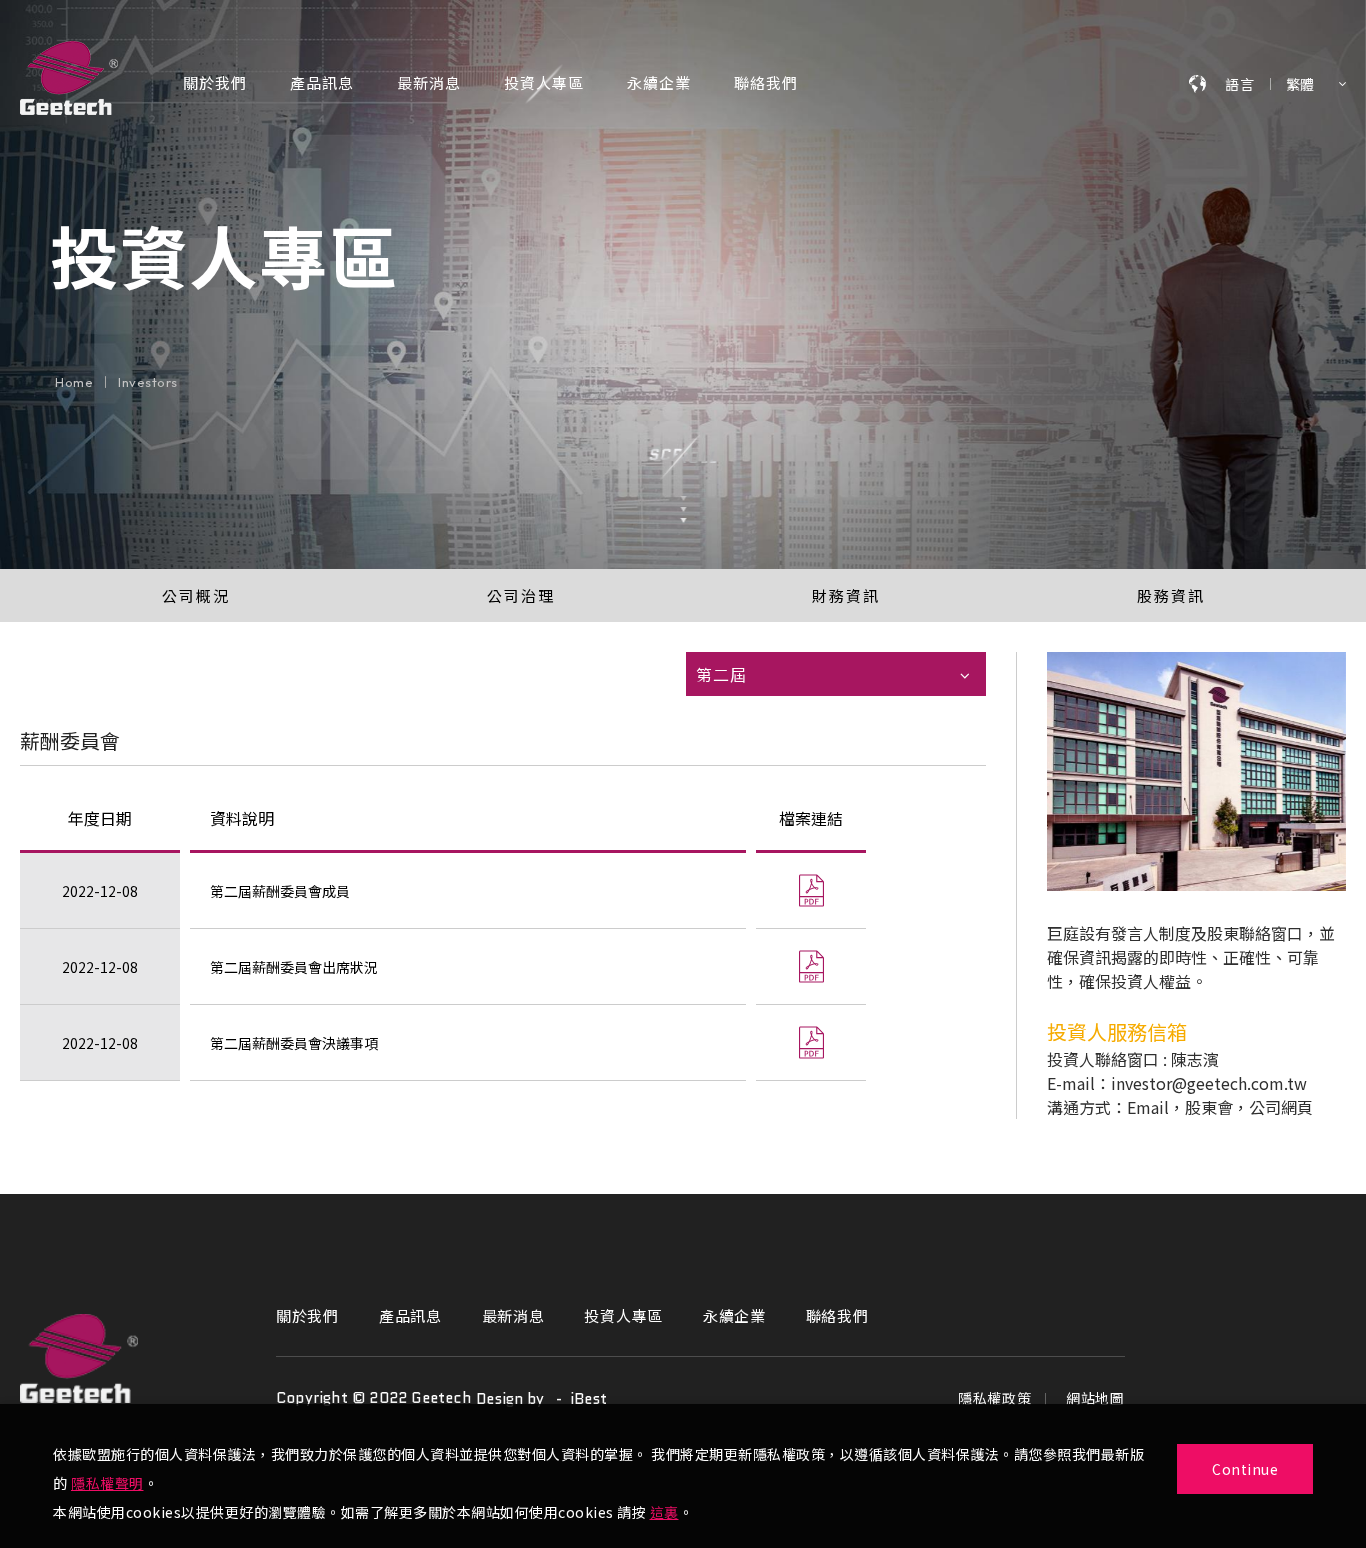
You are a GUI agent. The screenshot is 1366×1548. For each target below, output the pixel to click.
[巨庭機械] (79, 1358)
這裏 (664, 1512)
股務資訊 (1171, 595)
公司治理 (521, 595)
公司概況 (196, 595)
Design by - (523, 1399)
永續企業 (659, 84)
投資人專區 (544, 84)
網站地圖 (1095, 1399)
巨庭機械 (69, 78)
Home (74, 382)
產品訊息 (322, 84)
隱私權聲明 (107, 1483)
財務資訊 (846, 595)
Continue (1245, 1469)
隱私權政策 (995, 1399)
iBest (588, 1399)
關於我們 (215, 84)
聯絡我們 (766, 84)
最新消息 (429, 84)
